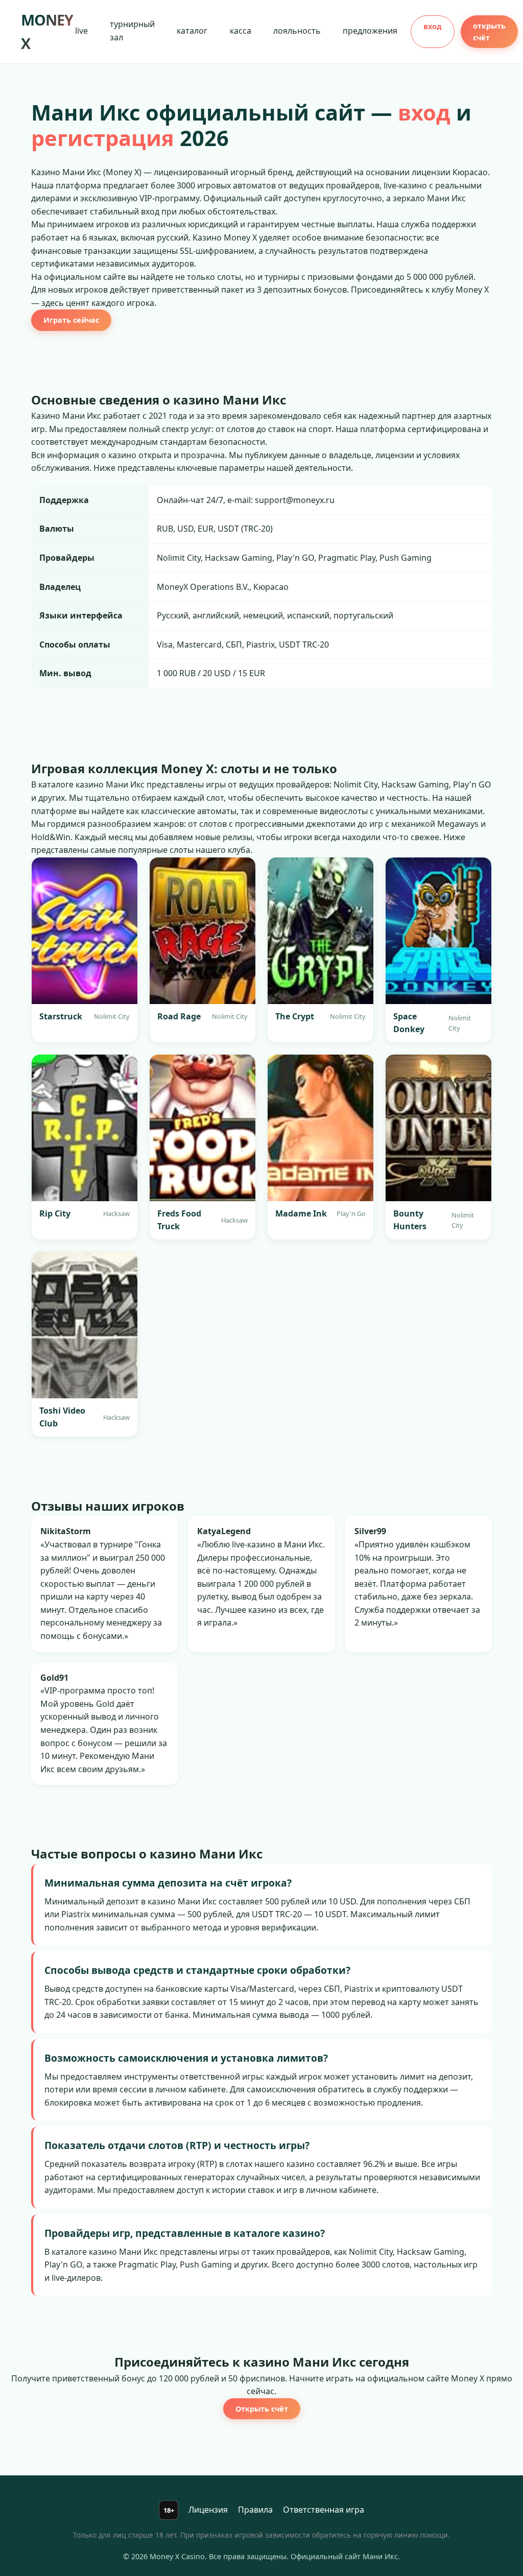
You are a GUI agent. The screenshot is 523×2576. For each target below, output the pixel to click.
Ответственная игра (324, 2510)
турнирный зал (132, 31)
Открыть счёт (262, 2409)
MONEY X (47, 31)
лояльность (297, 31)
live (81, 31)
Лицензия (208, 2510)
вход (433, 26)
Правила (255, 2510)
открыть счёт (489, 32)
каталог (192, 31)
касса (241, 31)
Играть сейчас (71, 320)
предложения (370, 31)
